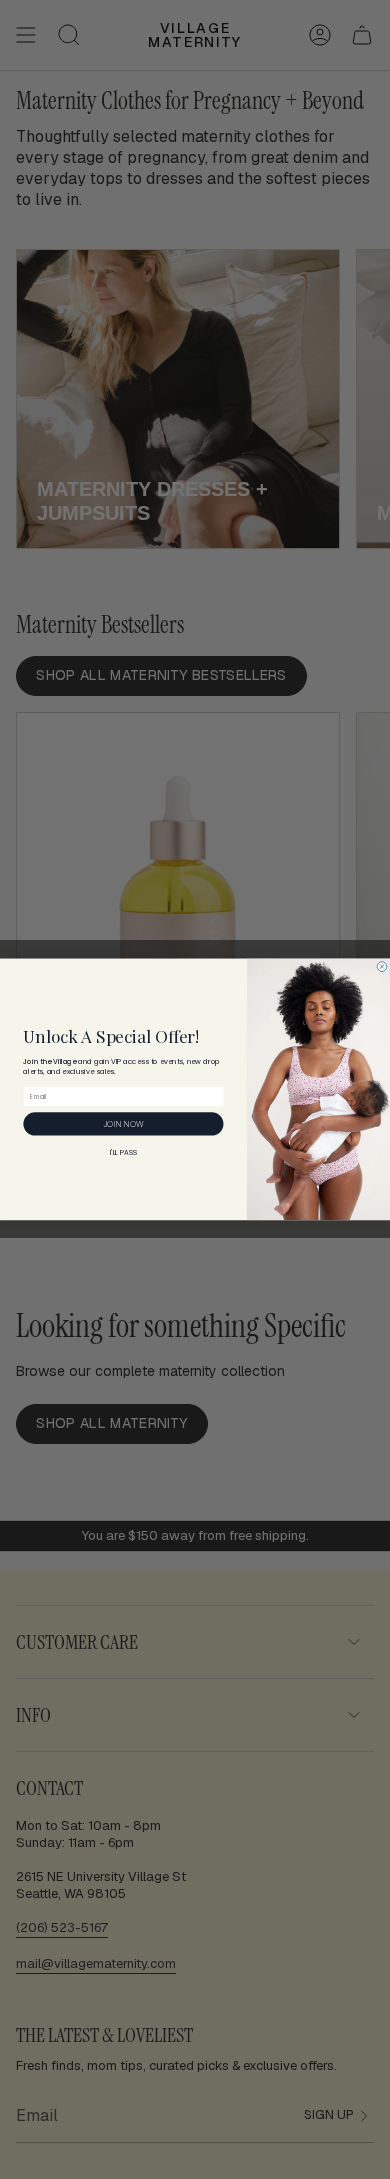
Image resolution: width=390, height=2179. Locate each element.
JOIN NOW (123, 1123)
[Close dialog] (382, 967)
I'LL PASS (123, 1153)
